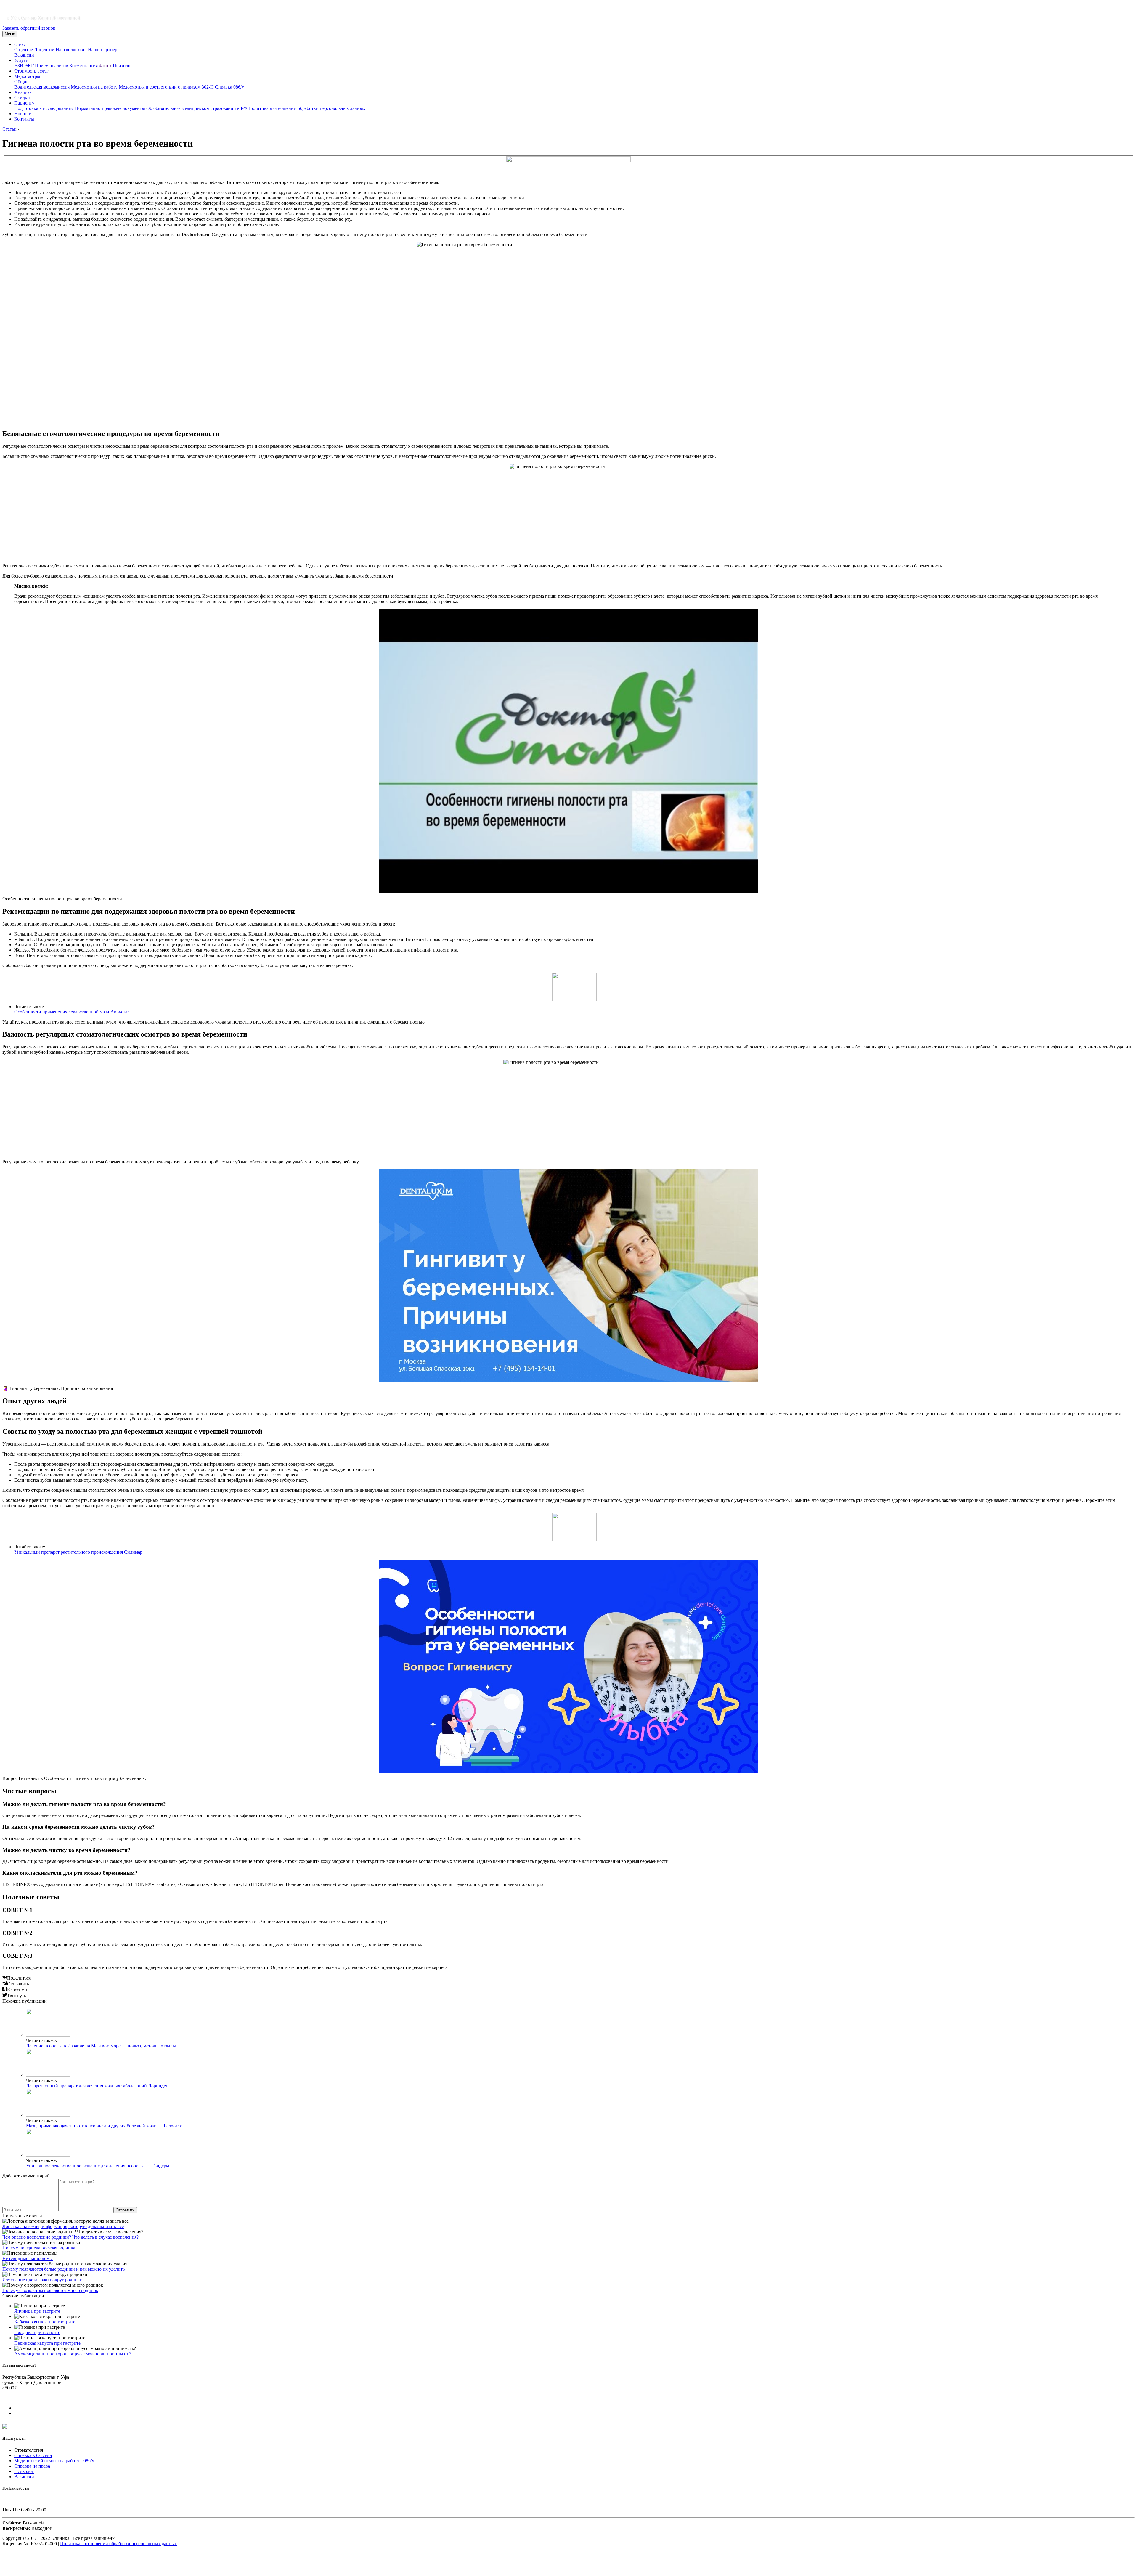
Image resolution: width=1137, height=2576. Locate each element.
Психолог (123, 66)
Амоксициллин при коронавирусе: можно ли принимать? (73, 2354)
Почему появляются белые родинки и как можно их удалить (64, 2269)
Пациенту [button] (24, 103)
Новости (23, 114)
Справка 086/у (229, 87)
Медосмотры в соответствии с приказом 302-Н (166, 87)
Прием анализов (52, 66)
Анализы (23, 92)
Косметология (83, 66)
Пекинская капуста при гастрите (47, 2343)
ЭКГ (29, 66)
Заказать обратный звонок (29, 28)
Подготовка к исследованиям (44, 108)
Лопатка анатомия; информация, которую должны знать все (63, 2226)
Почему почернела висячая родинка (39, 2248)
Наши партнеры (104, 50)
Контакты (24, 119)
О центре (24, 50)
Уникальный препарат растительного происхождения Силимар (78, 1552)
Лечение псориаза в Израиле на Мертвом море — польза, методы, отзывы (101, 2046)
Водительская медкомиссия (42, 87)
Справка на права (32, 2466)
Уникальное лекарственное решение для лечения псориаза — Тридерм (98, 2166)
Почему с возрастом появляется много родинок (50, 2290)
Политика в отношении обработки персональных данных (307, 108)
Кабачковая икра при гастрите (45, 2322)
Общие (21, 82)
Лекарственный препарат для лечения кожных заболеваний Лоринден (97, 2086)
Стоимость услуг (31, 71)
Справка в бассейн (33, 2455)
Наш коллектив (71, 50)
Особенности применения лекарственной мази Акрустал (72, 1012)
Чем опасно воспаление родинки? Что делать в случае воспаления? (70, 2237)
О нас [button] (20, 44)
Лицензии (44, 50)
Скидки (22, 98)
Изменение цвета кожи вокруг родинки (42, 2280)
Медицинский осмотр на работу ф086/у (54, 2461)
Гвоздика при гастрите (37, 2332)
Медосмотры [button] (27, 76)
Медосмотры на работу (94, 87)
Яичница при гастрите (37, 2311)
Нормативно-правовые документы (110, 108)
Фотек (105, 66)
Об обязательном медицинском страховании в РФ (197, 108)
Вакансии (24, 55)
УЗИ (19, 66)
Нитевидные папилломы (28, 2258)
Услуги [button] (21, 60)
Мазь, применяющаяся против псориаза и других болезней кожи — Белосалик (105, 2126)
